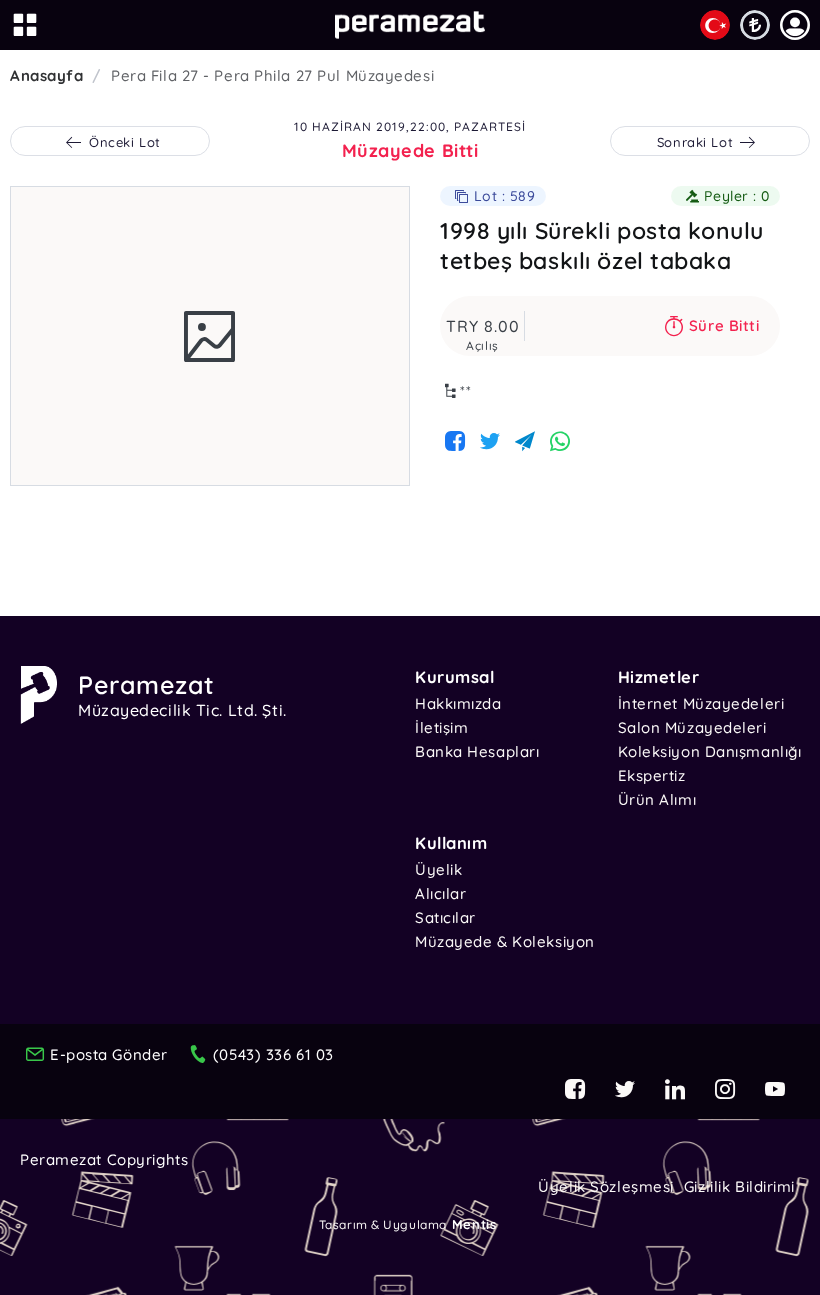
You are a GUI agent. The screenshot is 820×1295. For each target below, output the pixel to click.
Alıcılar (440, 893)
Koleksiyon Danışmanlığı (710, 751)
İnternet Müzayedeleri (701, 703)
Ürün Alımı (657, 799)
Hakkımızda (458, 703)
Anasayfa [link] (46, 75)
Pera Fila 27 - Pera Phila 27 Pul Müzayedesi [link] (272, 75)
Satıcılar (445, 917)
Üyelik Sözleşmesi (606, 1186)
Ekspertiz (652, 775)
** (466, 391)
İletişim (441, 727)
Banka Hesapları (477, 751)
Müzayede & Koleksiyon (505, 941)
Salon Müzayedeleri (692, 727)
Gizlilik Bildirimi (739, 1186)
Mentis (474, 1224)
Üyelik (438, 869)
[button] (795, 25)
